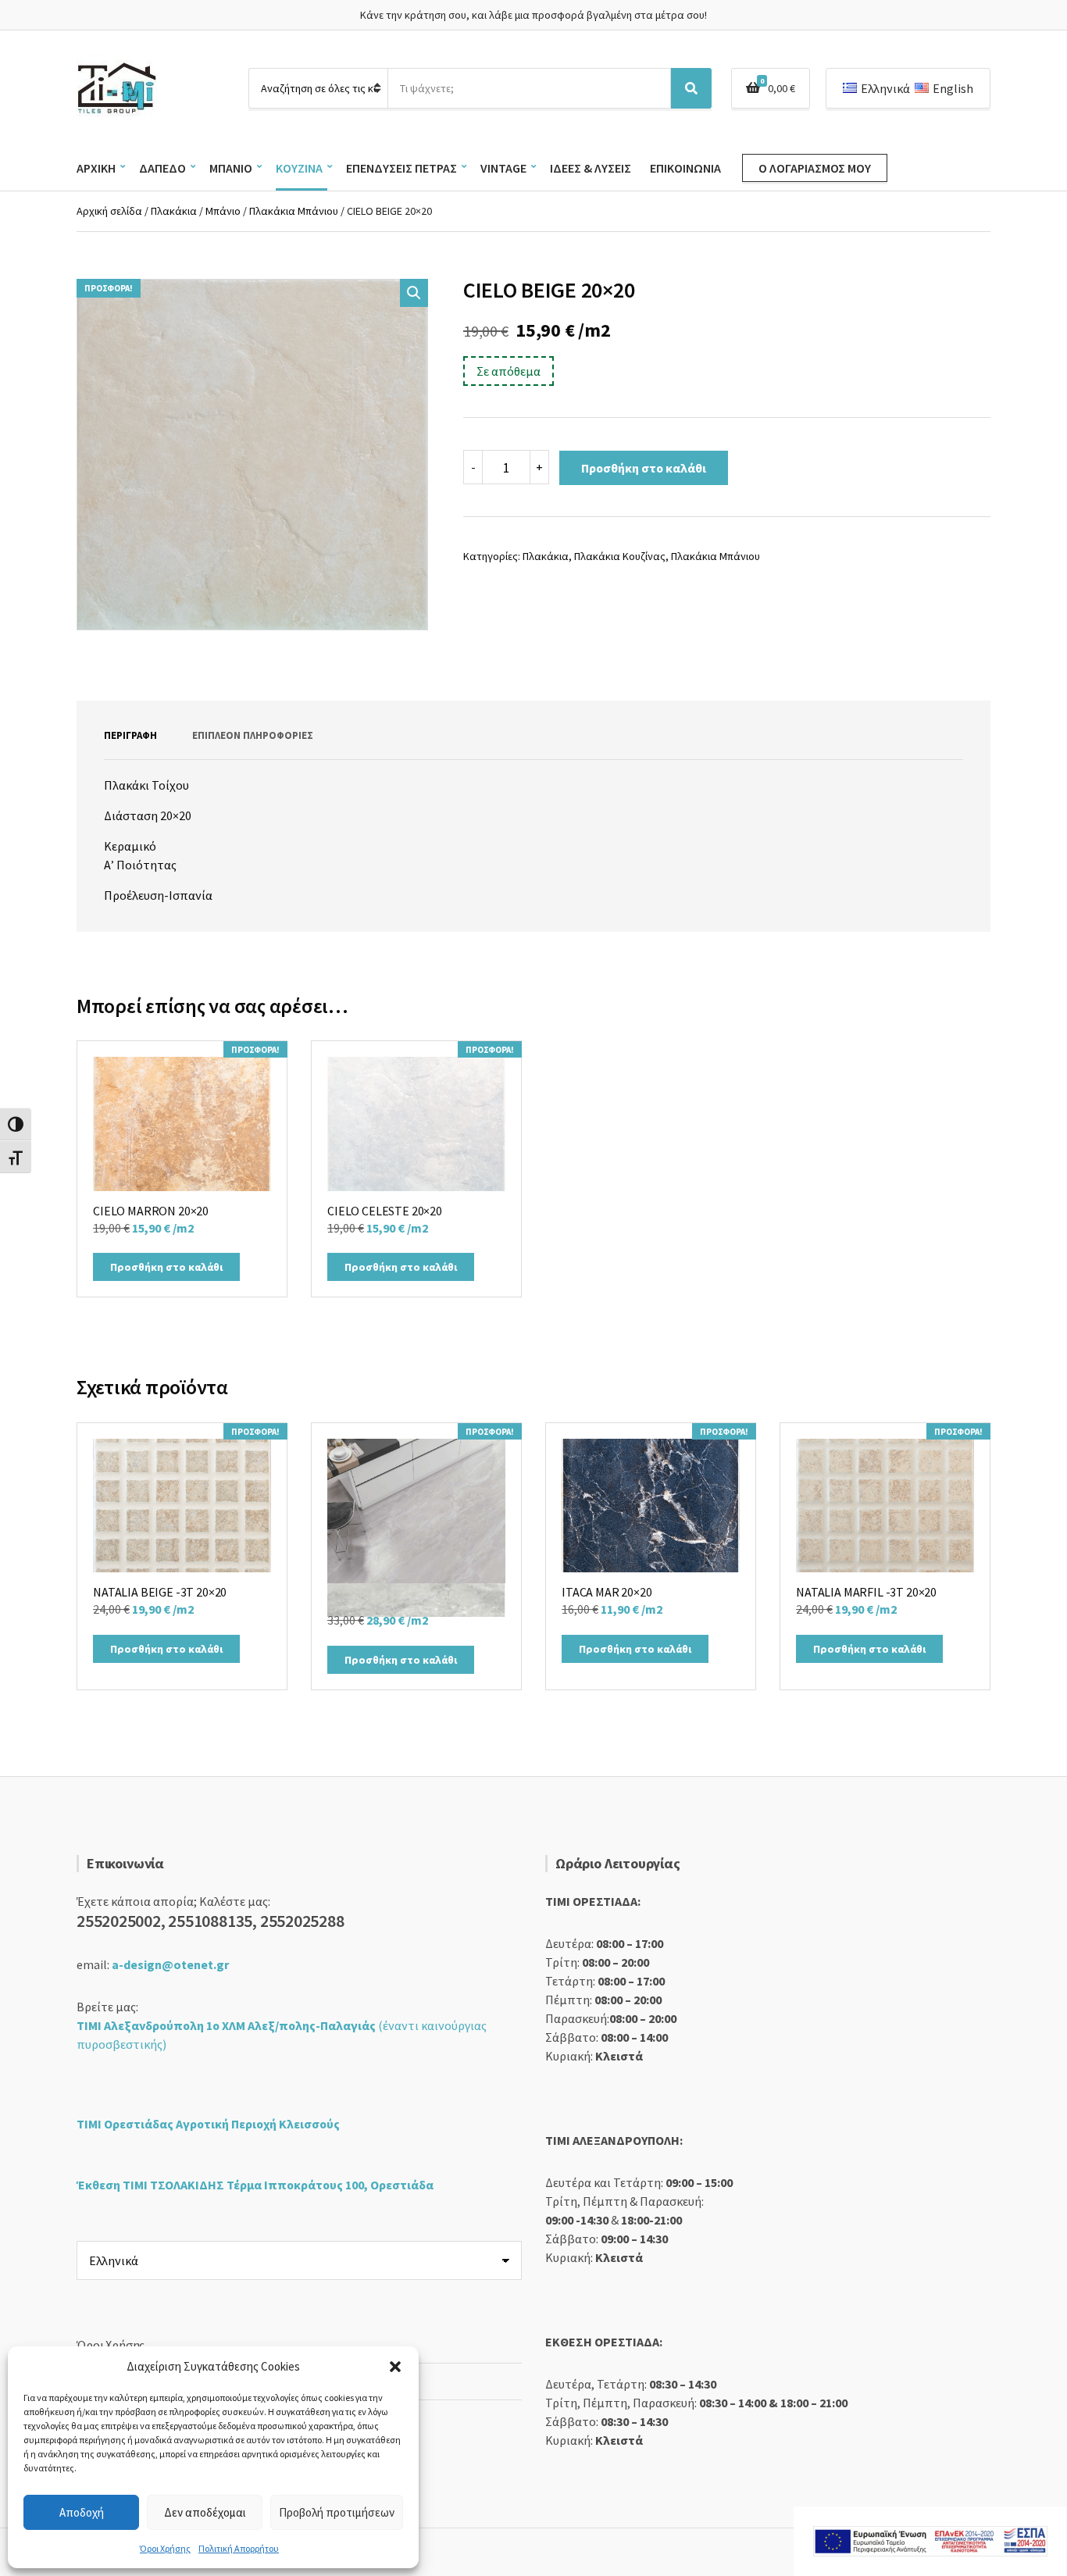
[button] (395, 2367)
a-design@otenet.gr (170, 1964)
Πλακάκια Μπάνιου (294, 211)
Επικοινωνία (685, 168)
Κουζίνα (299, 168)
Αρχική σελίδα (109, 211)
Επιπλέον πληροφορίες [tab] (253, 735)
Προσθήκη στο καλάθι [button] (166, 1267)
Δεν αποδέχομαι (205, 2512)
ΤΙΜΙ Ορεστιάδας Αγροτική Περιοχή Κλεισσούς (208, 2124)
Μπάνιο (231, 168)
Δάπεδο (162, 168)
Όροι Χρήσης (165, 2548)
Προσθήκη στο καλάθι (644, 468)
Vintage (503, 168)
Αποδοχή (82, 2512)
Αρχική (96, 168)
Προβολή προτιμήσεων (337, 2512)
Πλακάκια (174, 211)
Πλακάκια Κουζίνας (620, 556)
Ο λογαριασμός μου (815, 168)
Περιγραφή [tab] (130, 735)
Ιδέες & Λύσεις (591, 168)
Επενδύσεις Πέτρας (401, 168)
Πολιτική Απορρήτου (239, 2548)
